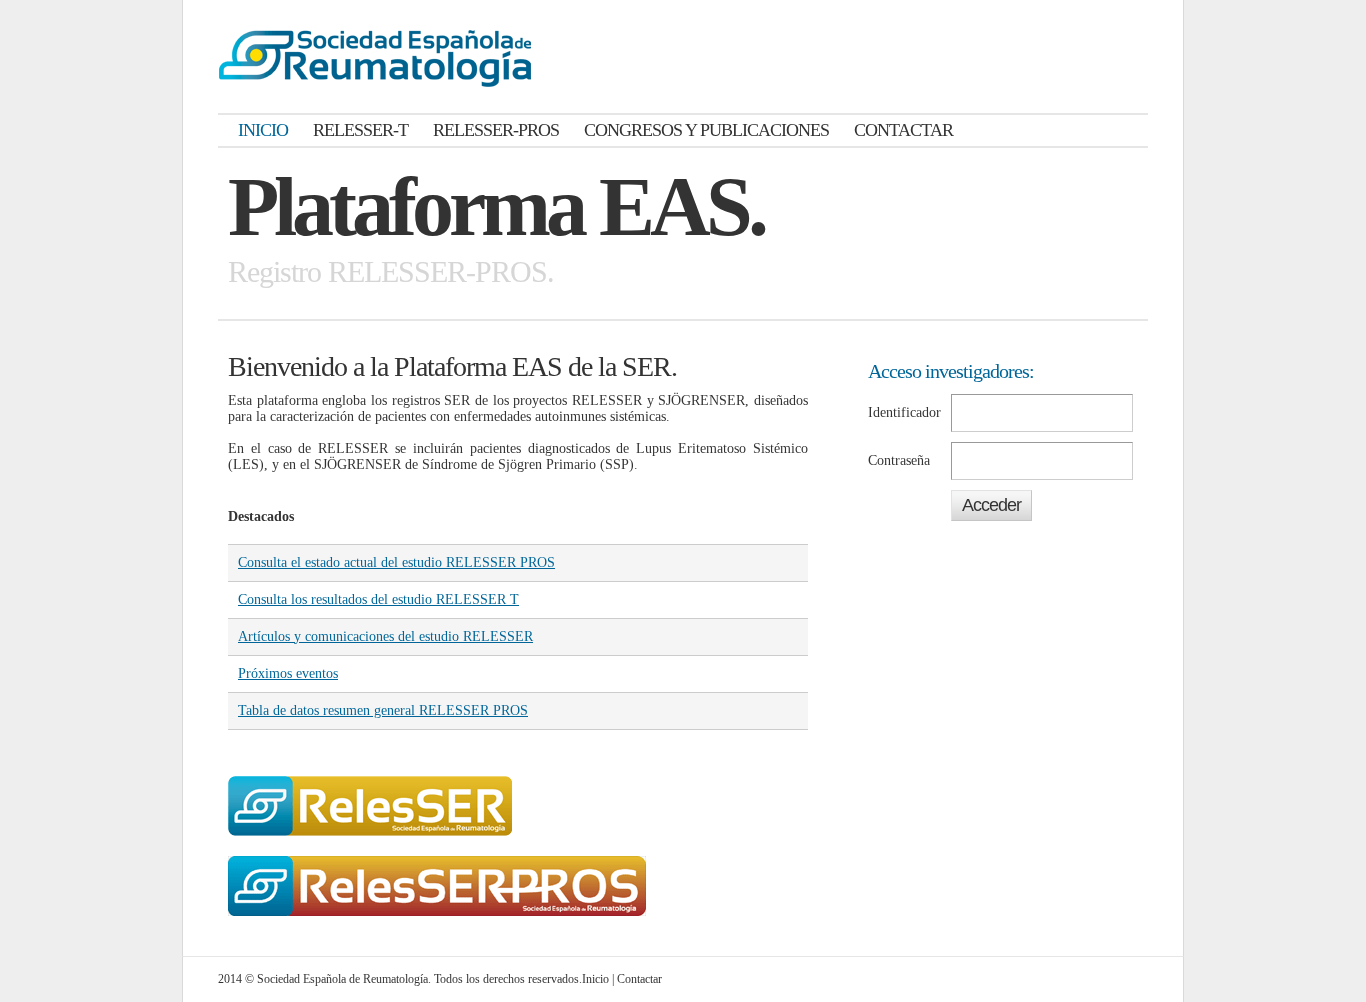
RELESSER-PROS (496, 130)
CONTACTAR (903, 130)
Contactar (639, 979)
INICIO (263, 130)
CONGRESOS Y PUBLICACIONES (706, 130)
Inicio (595, 979)
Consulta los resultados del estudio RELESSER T (378, 599)
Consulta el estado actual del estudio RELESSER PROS (396, 562)
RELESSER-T (360, 130)
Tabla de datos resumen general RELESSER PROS (383, 710)
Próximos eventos (288, 673)
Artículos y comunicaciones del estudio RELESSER (385, 636)
